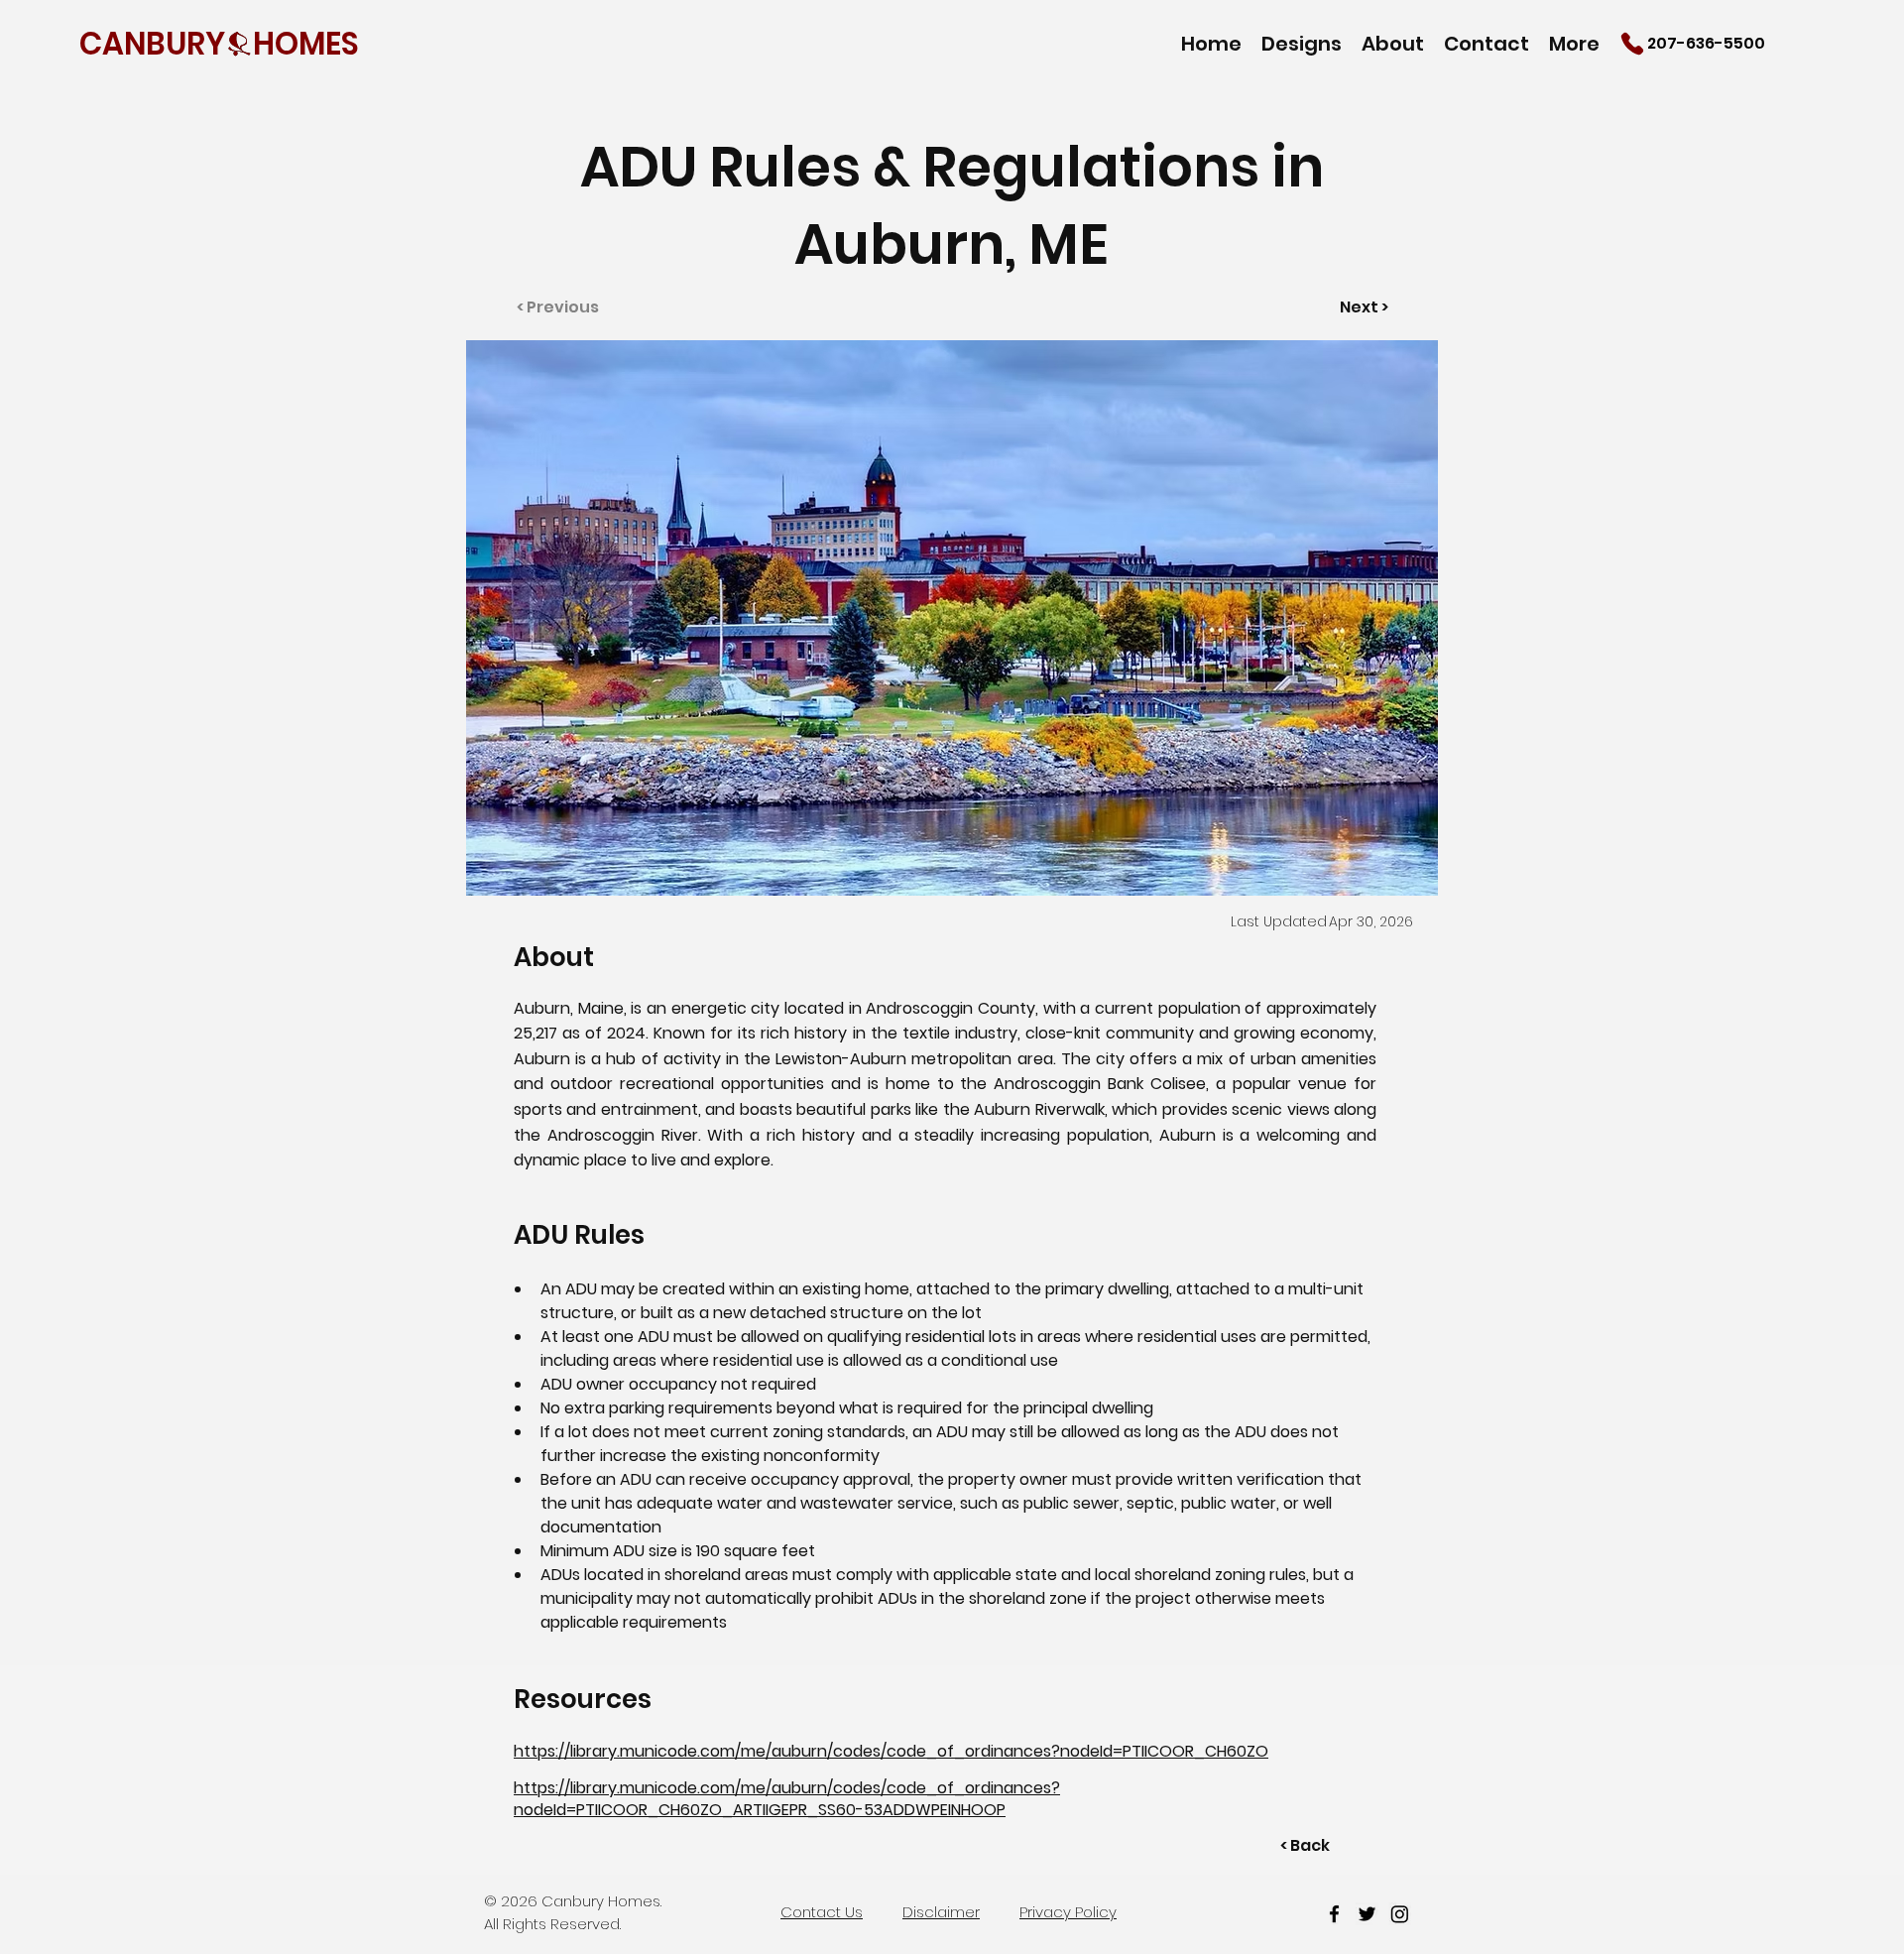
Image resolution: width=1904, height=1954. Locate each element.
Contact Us (822, 1912)
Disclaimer (941, 1912)
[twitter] (1367, 1914)
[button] (1302, 43)
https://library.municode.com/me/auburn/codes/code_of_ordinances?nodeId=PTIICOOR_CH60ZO (891, 1751)
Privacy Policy (1068, 1912)
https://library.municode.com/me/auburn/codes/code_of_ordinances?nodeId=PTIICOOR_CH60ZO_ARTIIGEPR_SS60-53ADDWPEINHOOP (787, 1799)
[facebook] (1334, 1914)
